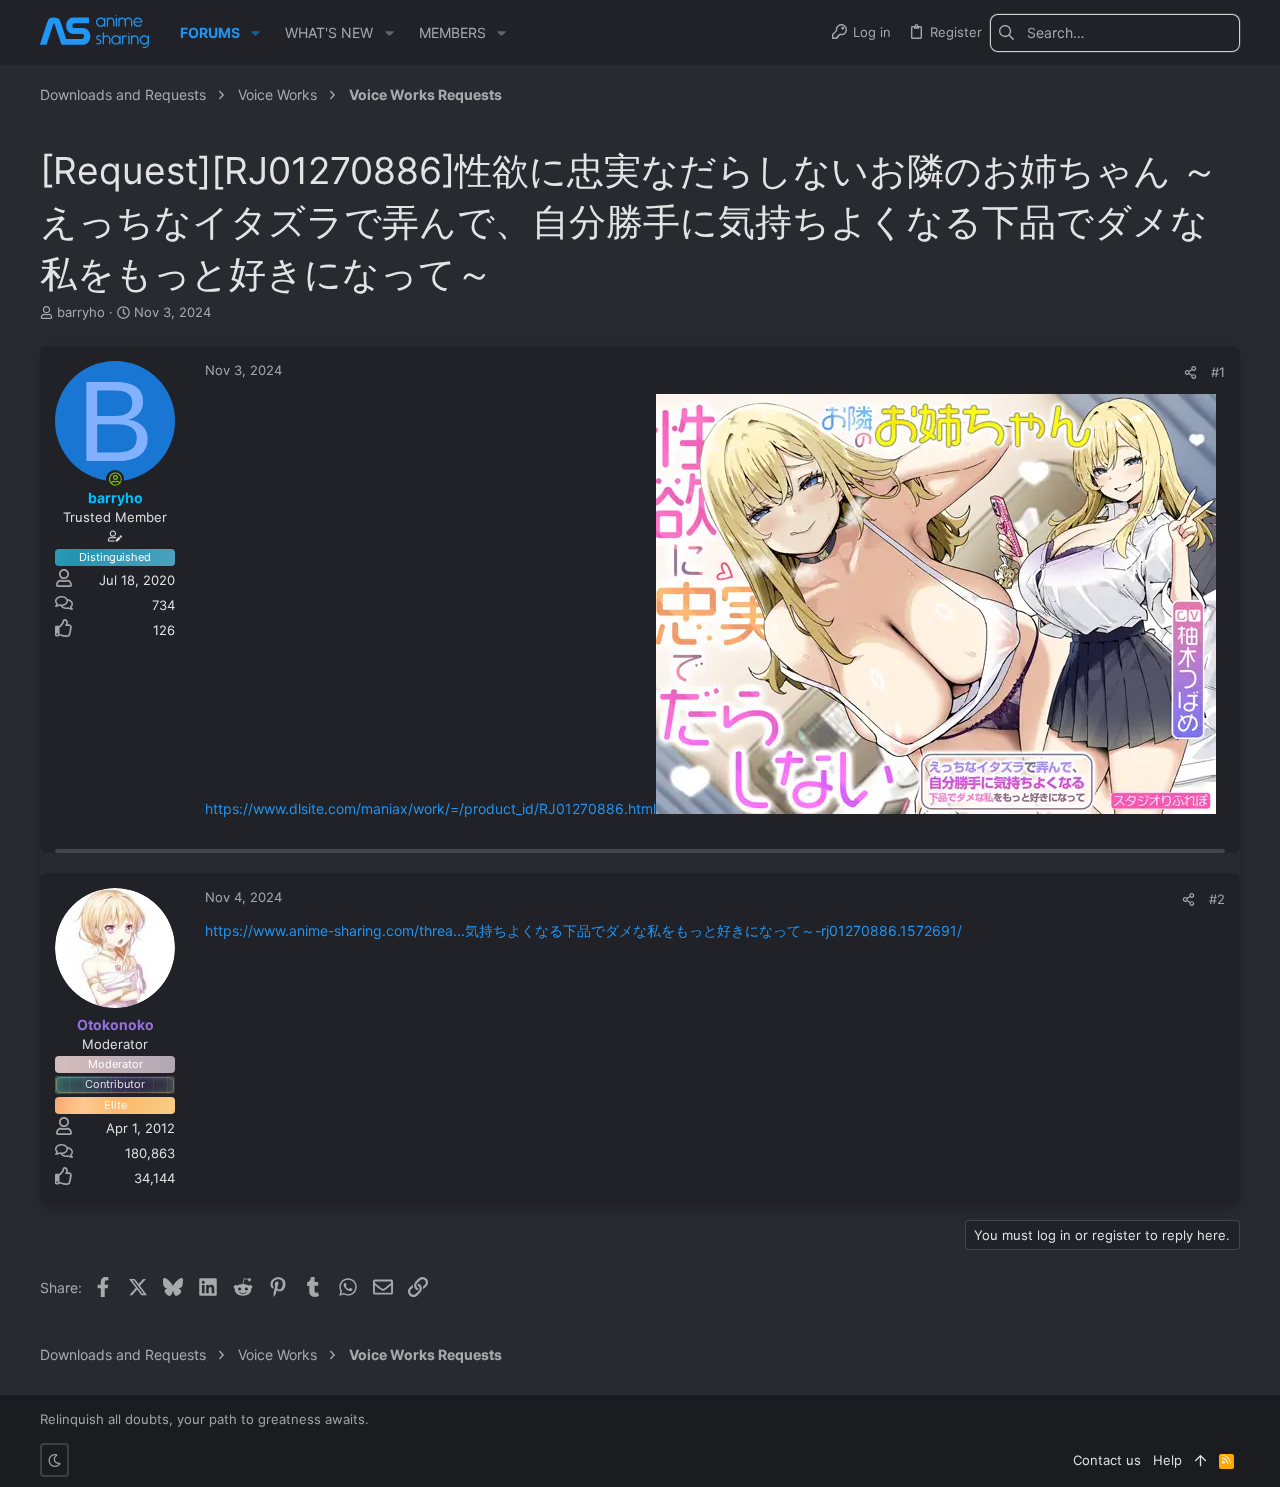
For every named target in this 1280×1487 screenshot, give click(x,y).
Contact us (1107, 1460)
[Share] (1190, 372)
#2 (1217, 899)
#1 (1218, 372)
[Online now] (115, 479)
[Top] (1200, 1460)
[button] (255, 33)
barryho (81, 312)
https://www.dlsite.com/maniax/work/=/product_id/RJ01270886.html (430, 808)
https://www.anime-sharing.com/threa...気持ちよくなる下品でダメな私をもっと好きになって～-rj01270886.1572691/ (583, 930)
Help (1167, 1460)
